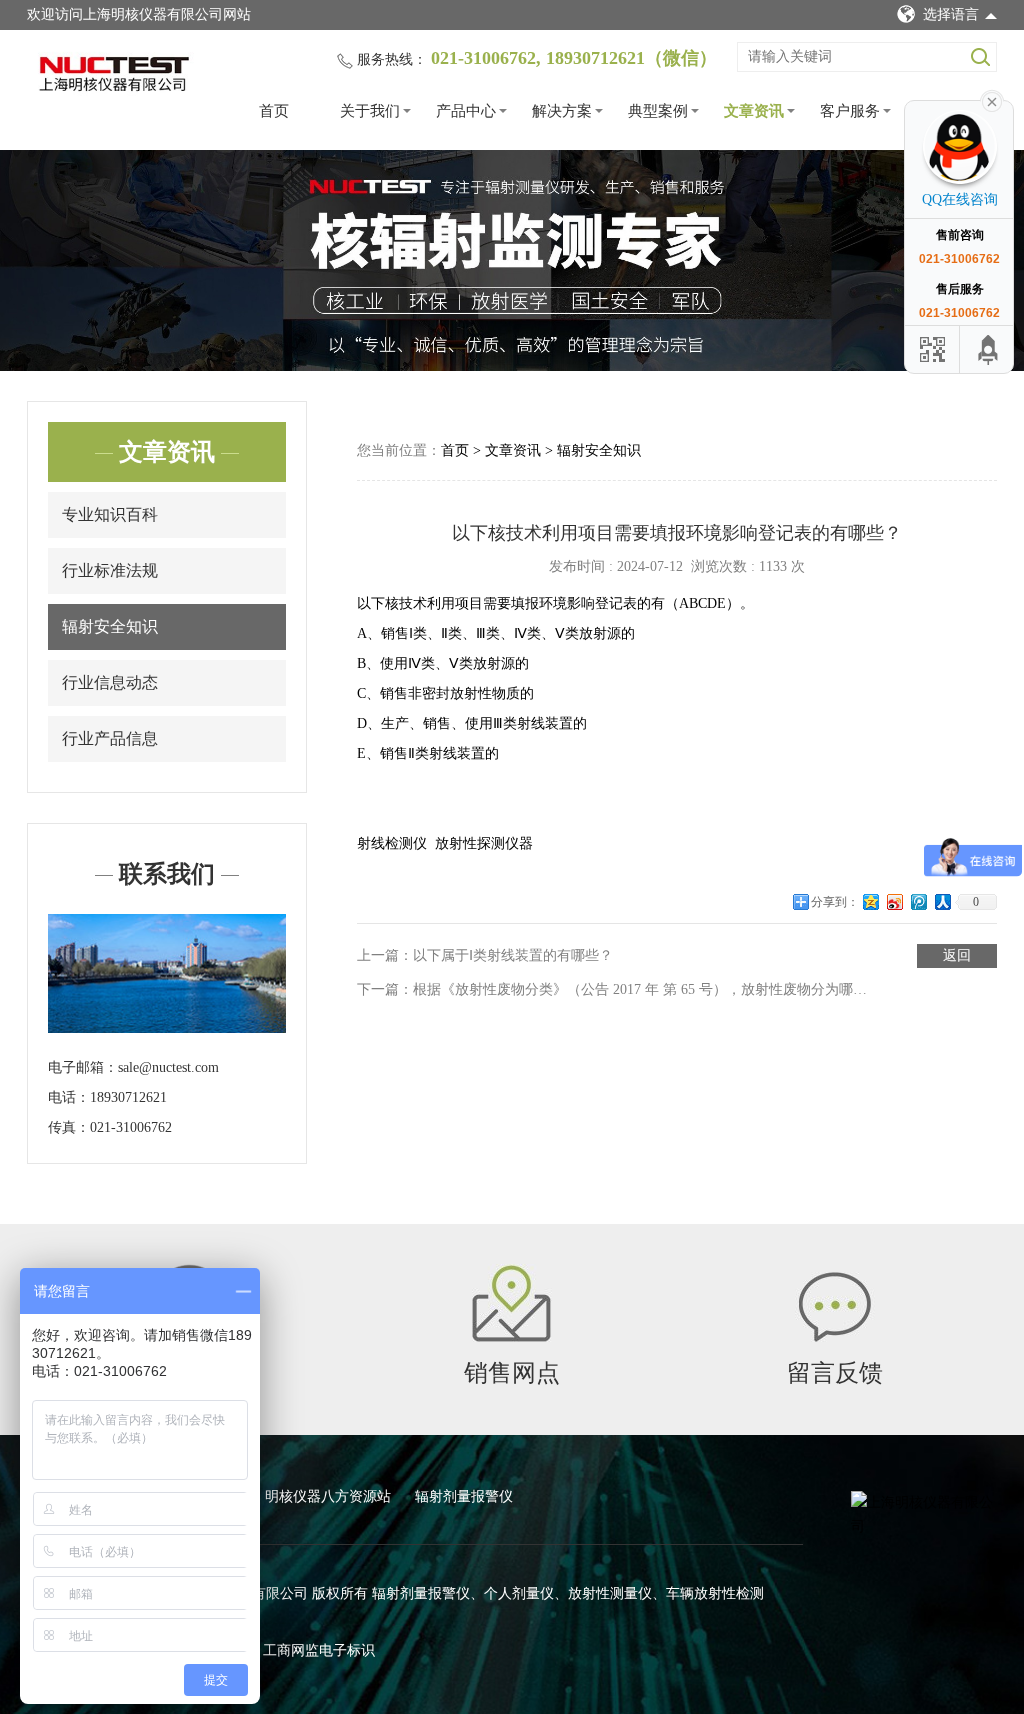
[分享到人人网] (943, 909)
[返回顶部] (989, 349)
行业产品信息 (110, 738)
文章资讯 (754, 111)
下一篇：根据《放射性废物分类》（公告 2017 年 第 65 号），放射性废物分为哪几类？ (613, 989)
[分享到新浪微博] (895, 909)
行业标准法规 (110, 570)
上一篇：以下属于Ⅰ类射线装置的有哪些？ (485, 955)
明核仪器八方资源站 (330, 1496)
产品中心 (466, 111)
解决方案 (562, 111)
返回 (957, 955)
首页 (274, 111)
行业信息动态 (110, 682)
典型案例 (658, 111)
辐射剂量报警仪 (464, 1496)
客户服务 (850, 111)
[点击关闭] (992, 100)
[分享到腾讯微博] (919, 909)
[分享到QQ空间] (871, 909)
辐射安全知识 (110, 626)
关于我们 (370, 111)
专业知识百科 (110, 514)
